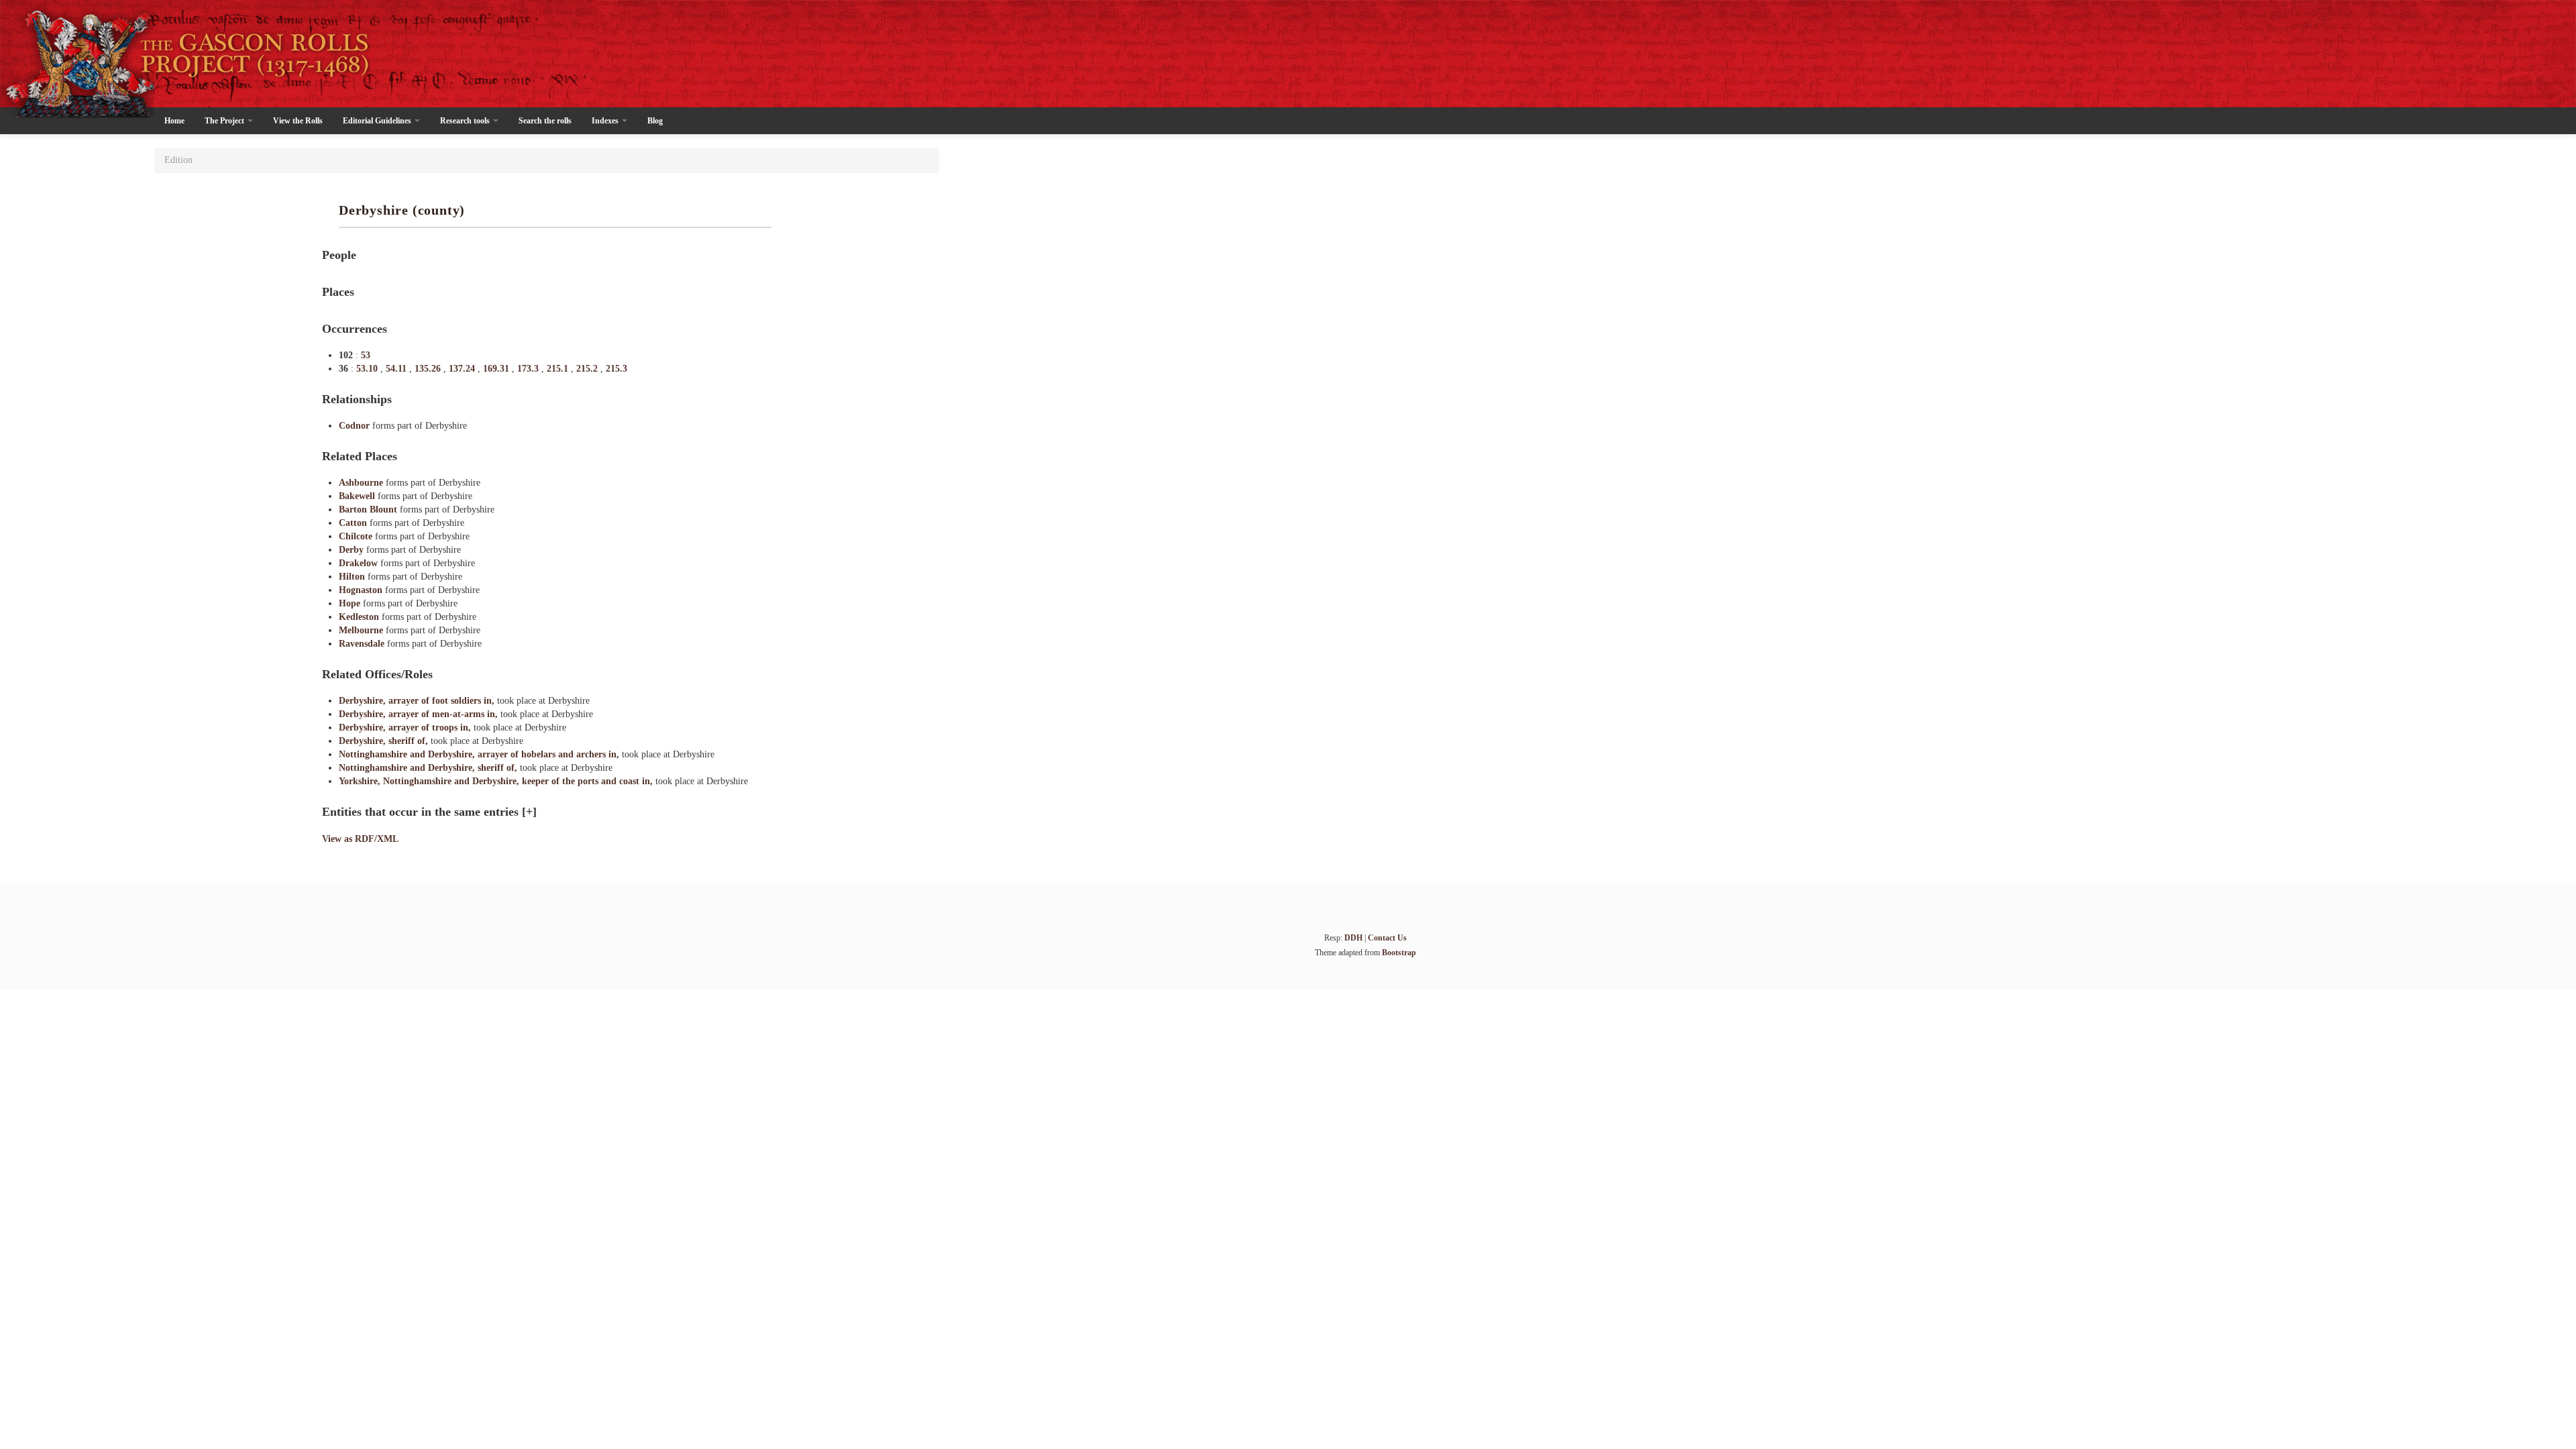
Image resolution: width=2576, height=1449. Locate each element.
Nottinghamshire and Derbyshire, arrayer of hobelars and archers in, (480, 754)
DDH (1353, 938)
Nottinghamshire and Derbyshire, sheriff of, (429, 768)
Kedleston (360, 617)
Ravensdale (363, 644)
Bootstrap (1399, 953)
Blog (655, 121)
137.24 (463, 369)
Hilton (353, 577)
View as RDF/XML (360, 839)
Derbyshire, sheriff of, (385, 741)
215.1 (559, 369)
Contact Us (1387, 938)
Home (174, 121)
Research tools (466, 121)
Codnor (356, 426)
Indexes (606, 121)
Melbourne (362, 630)
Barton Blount (369, 509)
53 (366, 355)
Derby (353, 550)
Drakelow (360, 563)
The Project (225, 121)
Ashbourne (362, 483)
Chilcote (357, 536)
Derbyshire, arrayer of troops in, (406, 728)
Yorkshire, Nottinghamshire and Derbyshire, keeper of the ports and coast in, (497, 781)
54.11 (397, 369)
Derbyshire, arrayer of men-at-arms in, (420, 714)
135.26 (429, 369)
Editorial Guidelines (378, 121)
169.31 (497, 369)
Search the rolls (545, 121)
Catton (354, 523)
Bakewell (358, 496)
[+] (529, 812)
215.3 (616, 369)
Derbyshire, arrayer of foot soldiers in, (418, 701)
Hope (351, 603)
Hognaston (362, 590)
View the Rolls (298, 121)
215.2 (588, 369)
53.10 (368, 369)
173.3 (529, 369)
